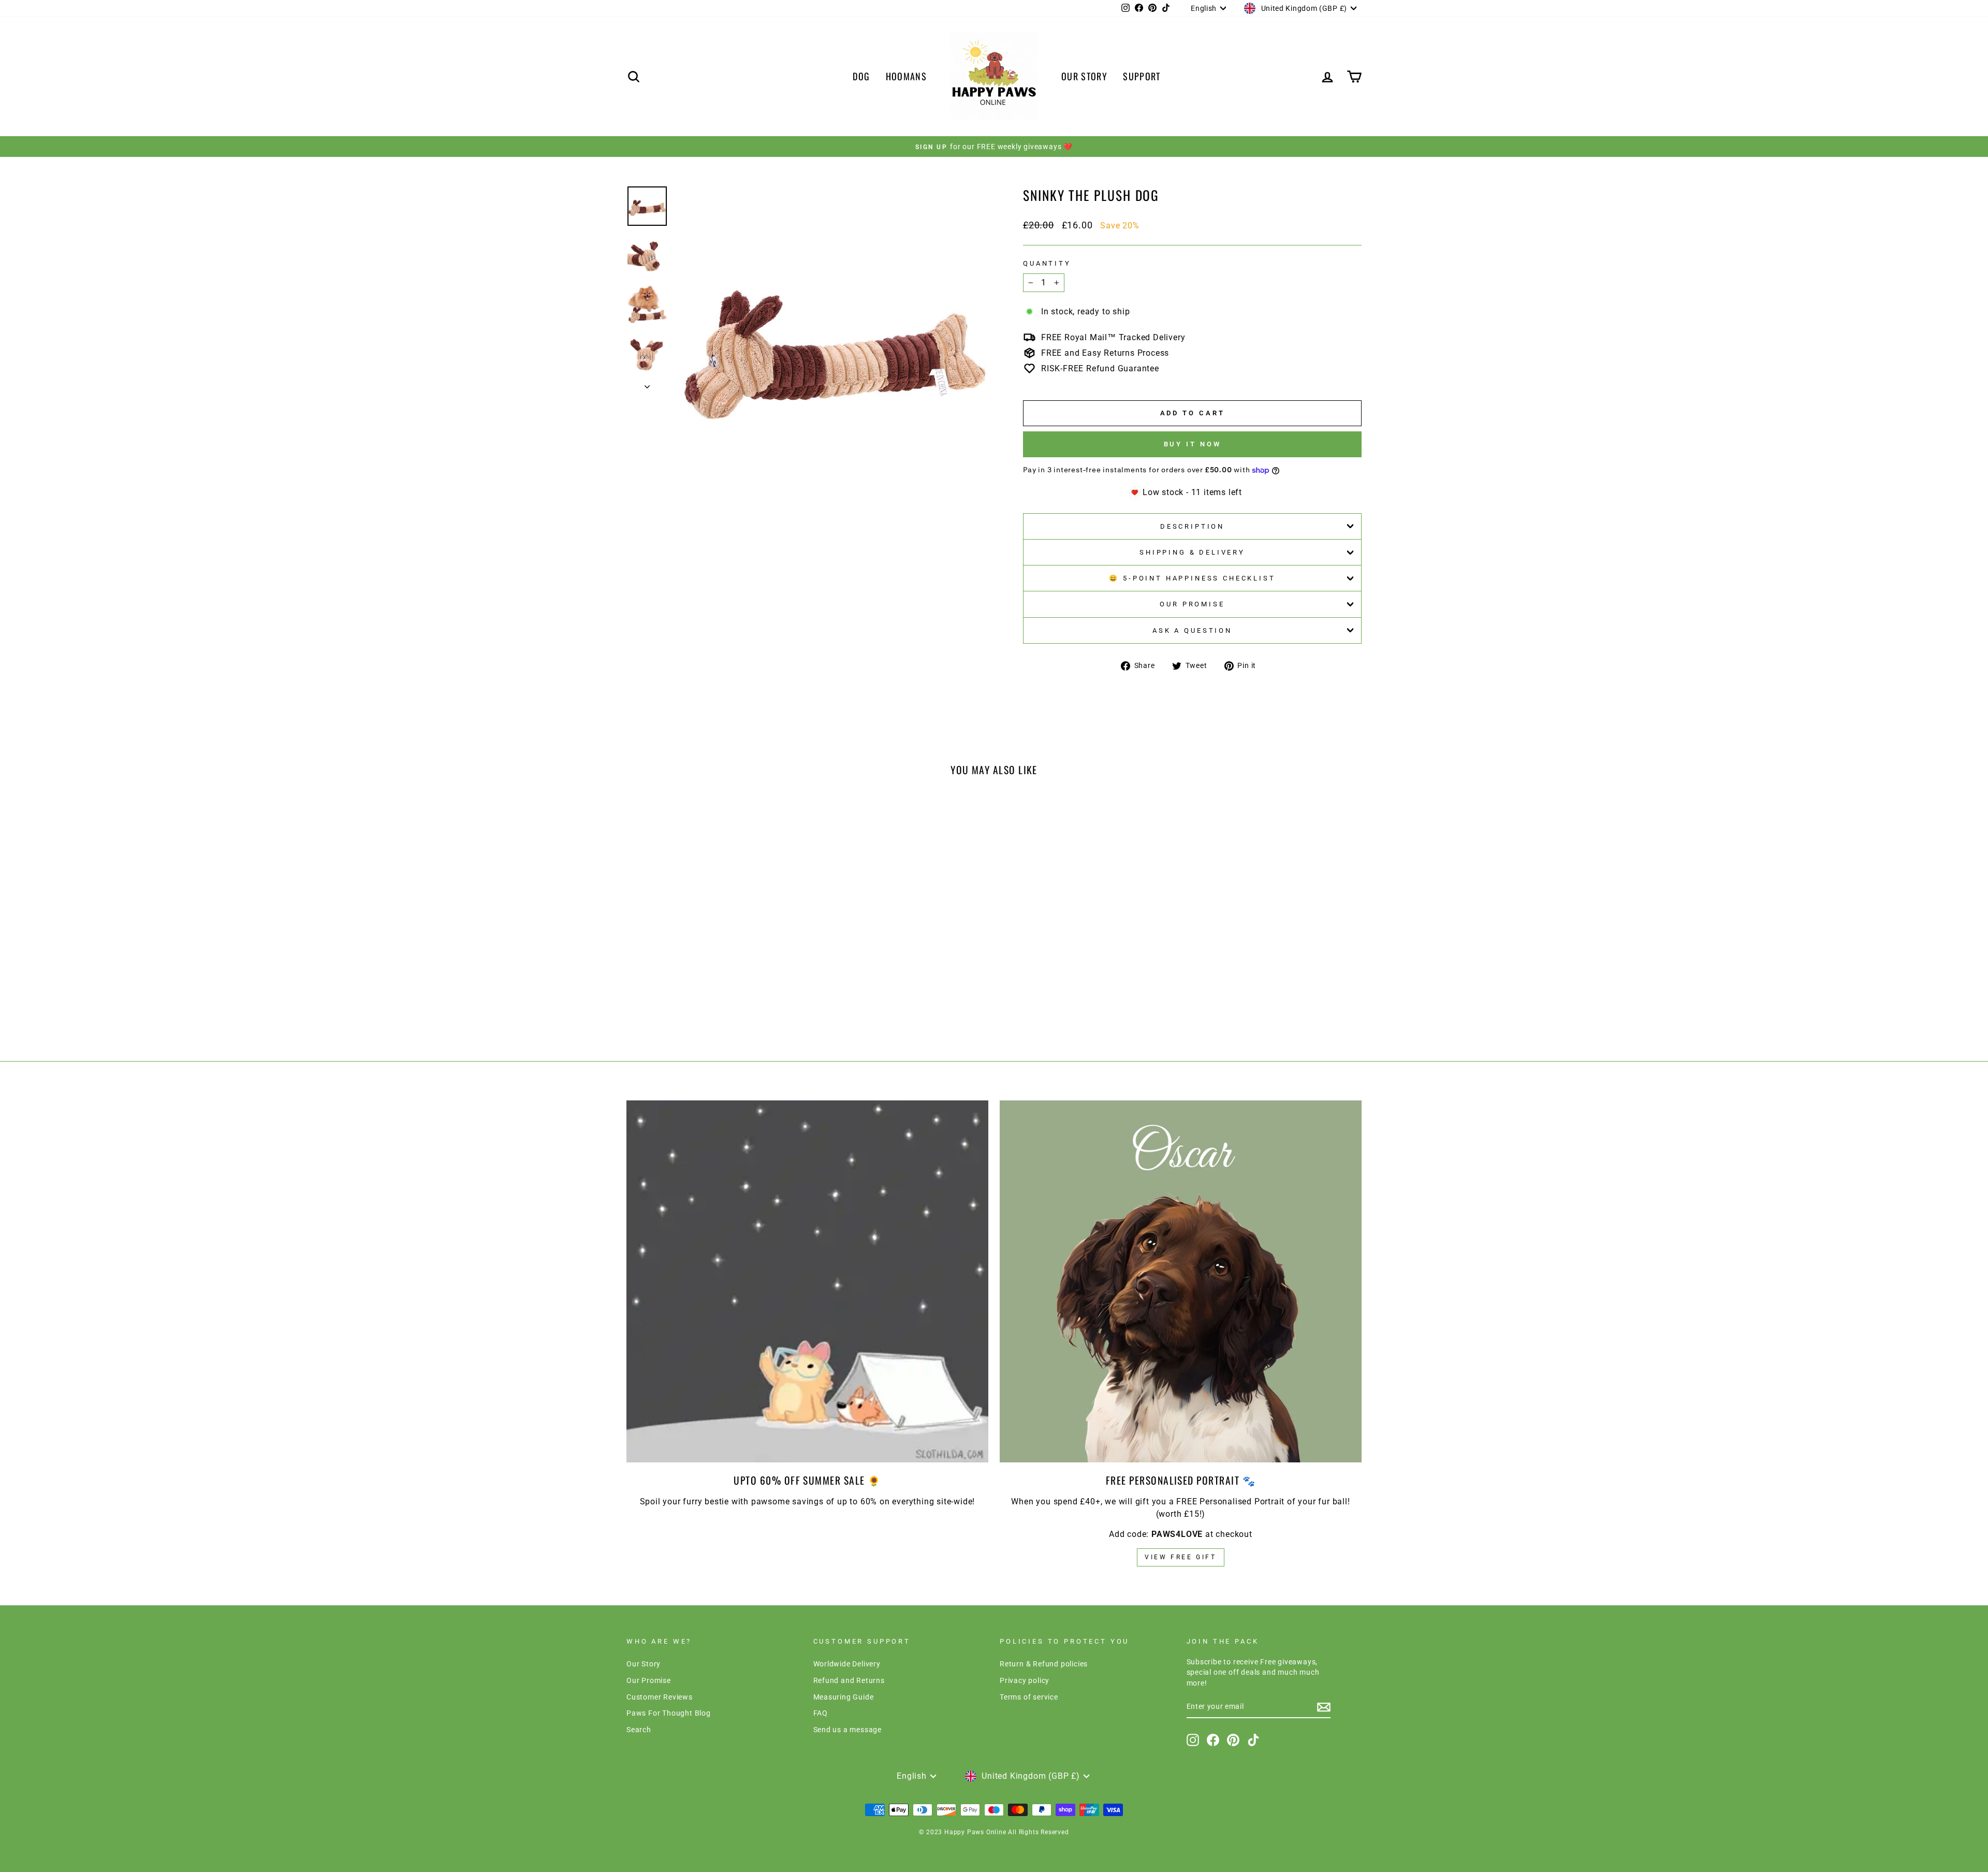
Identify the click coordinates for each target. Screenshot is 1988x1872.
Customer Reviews (660, 1697)
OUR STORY (1084, 76)
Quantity (1047, 263)
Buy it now (1193, 444)
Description (1192, 526)
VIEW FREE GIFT (1180, 1557)
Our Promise (1192, 604)
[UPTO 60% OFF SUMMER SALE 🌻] (807, 1281)
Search (639, 1730)
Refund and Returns (849, 1680)
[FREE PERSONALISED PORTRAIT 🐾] (1181, 1281)
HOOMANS (906, 76)
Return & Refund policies (1044, 1664)
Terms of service (1029, 1697)
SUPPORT (1142, 76)
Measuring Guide (844, 1697)
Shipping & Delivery (1192, 552)
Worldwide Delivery (847, 1664)
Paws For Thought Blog (669, 1713)
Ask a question (1192, 630)
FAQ (821, 1713)
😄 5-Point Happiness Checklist (1192, 578)
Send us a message (848, 1730)
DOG (861, 76)
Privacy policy (1025, 1680)
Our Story (644, 1664)
